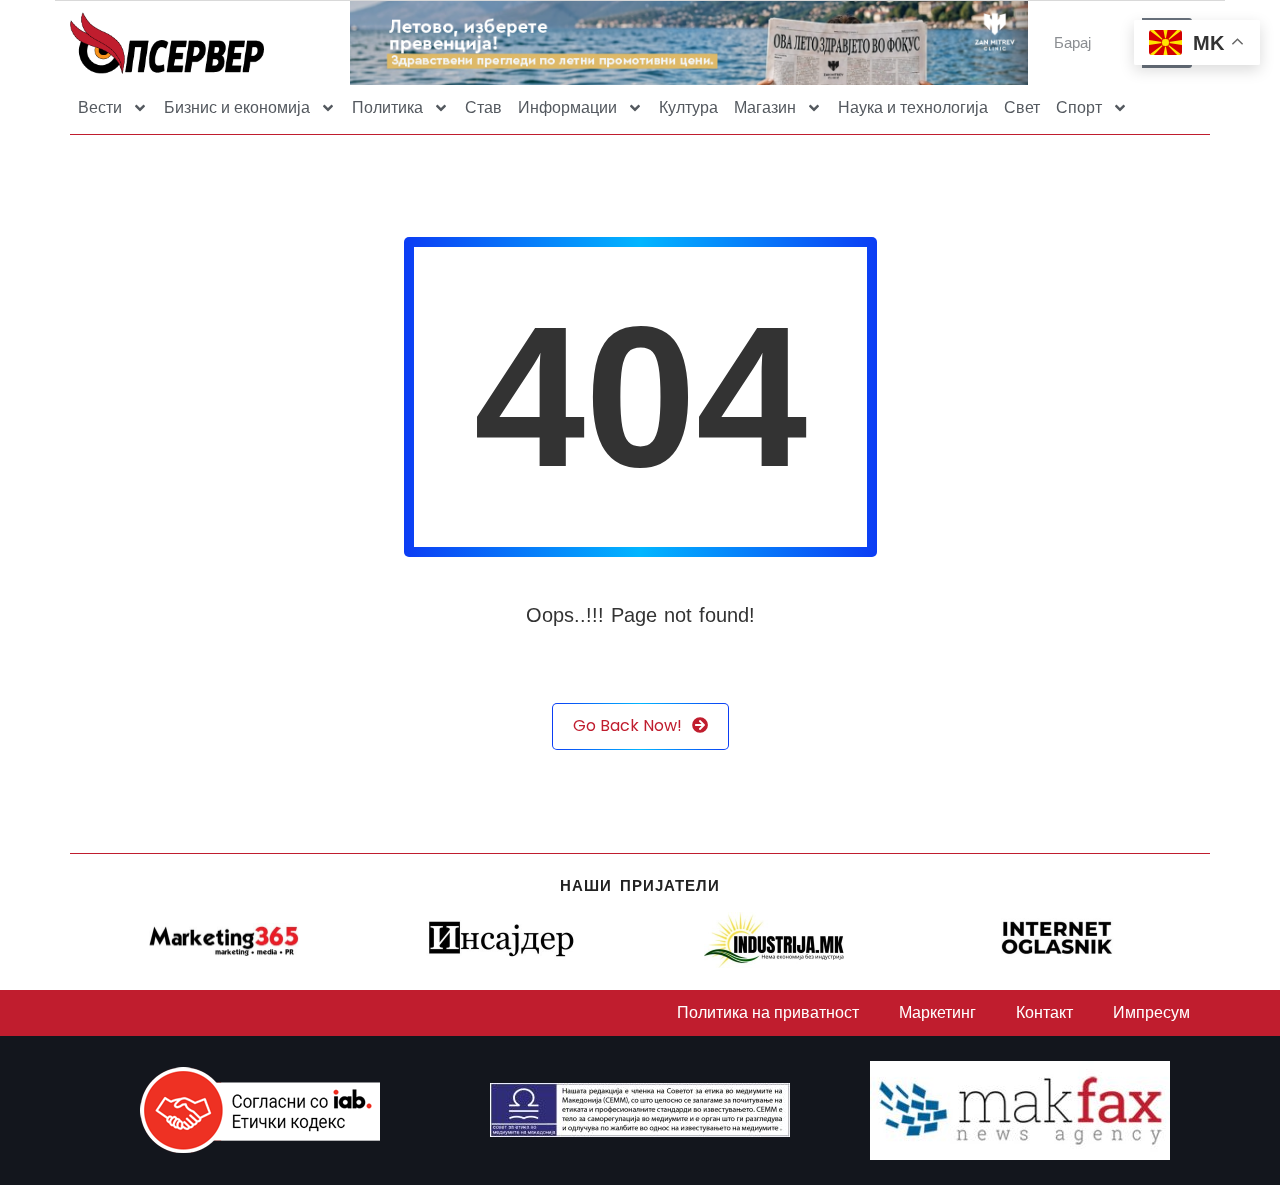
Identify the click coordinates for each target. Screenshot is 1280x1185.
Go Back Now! (627, 725)
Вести (100, 107)
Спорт (1079, 107)
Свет (1022, 107)
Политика (387, 107)
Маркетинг (937, 1012)
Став (483, 107)
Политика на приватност (768, 1012)
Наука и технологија (913, 107)
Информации (567, 107)
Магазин (765, 107)
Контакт (1044, 1012)
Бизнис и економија (237, 107)
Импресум (1151, 1012)
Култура (688, 107)
